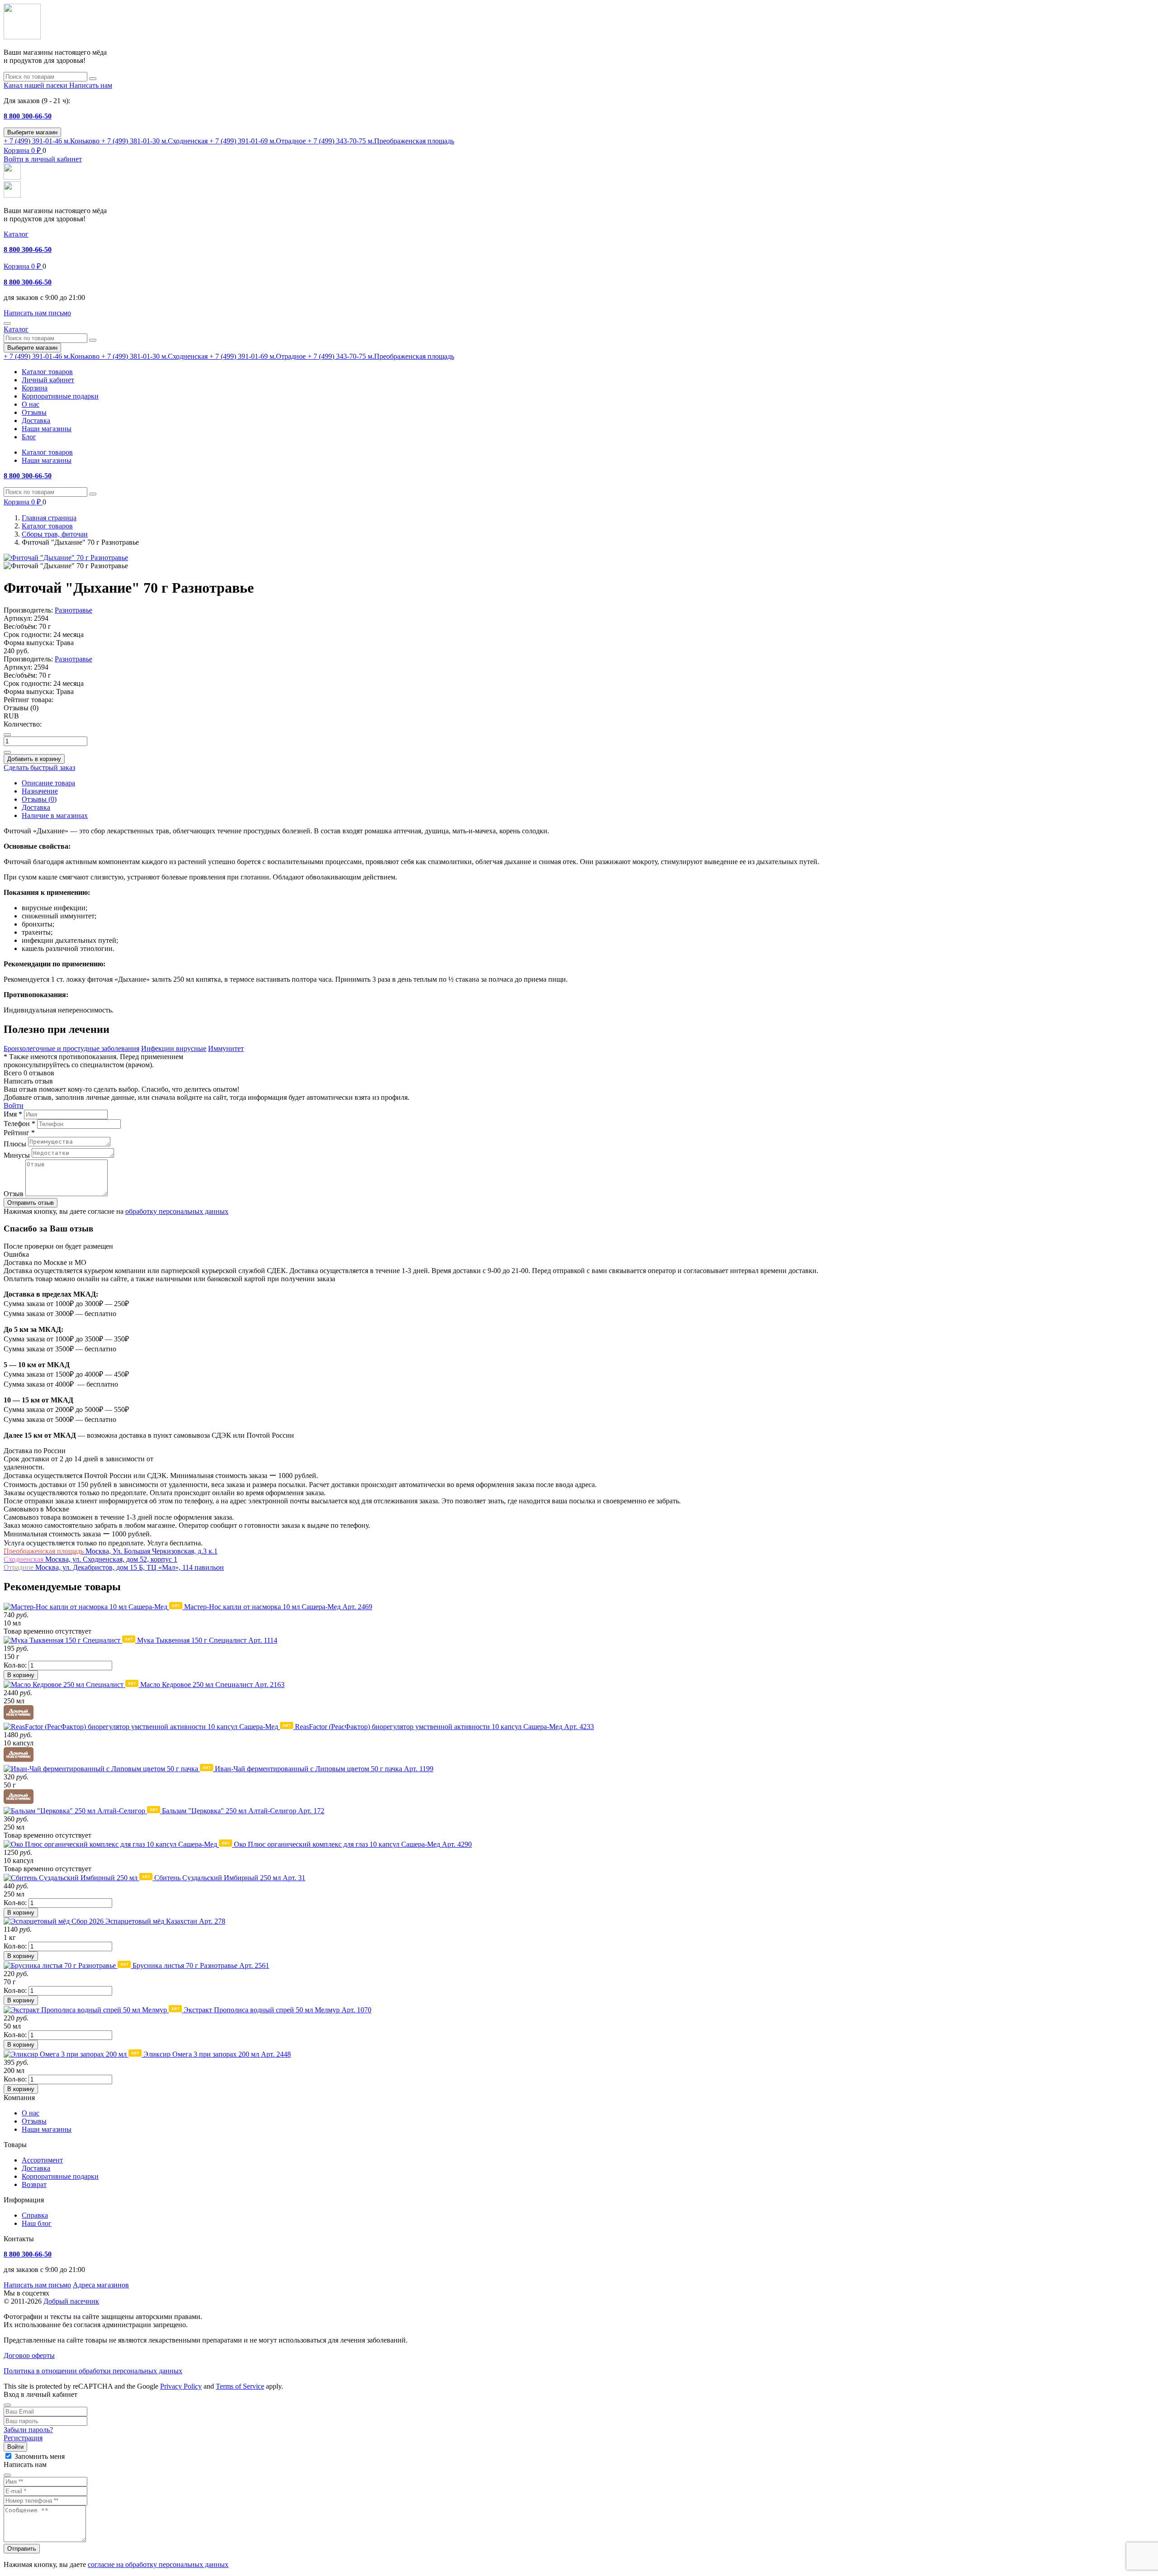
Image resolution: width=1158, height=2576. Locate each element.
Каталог (16, 234)
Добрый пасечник (71, 2301)
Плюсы (15, 1144)
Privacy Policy (181, 2386)
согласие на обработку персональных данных (158, 2564)
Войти (14, 1105)
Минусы (17, 1155)
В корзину (21, 1675)
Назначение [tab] (40, 791)
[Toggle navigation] (7, 323)
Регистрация (23, 2438)
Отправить (22, 2549)
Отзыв (14, 1194)
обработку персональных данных (177, 1211)
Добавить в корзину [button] (34, 759)
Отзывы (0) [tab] (39, 799)
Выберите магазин (32, 132)
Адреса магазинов (101, 2285)
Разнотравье (74, 610)
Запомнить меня (40, 2456)
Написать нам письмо (37, 2285)
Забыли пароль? (28, 2430)
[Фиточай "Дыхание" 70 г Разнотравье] (66, 558)
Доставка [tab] (36, 807)
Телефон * (19, 1124)
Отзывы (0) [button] (21, 708)
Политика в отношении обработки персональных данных (93, 2371)
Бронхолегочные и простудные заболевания (71, 1048)
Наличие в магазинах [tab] (55, 815)
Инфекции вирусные (174, 1048)
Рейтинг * (19, 1133)
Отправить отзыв (31, 1203)
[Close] (7, 2405)
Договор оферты (29, 2355)
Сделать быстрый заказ (39, 768)
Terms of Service (240, 2386)
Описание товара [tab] (48, 783)
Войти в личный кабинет (43, 159)
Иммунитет (226, 1048)
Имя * (13, 1114)
